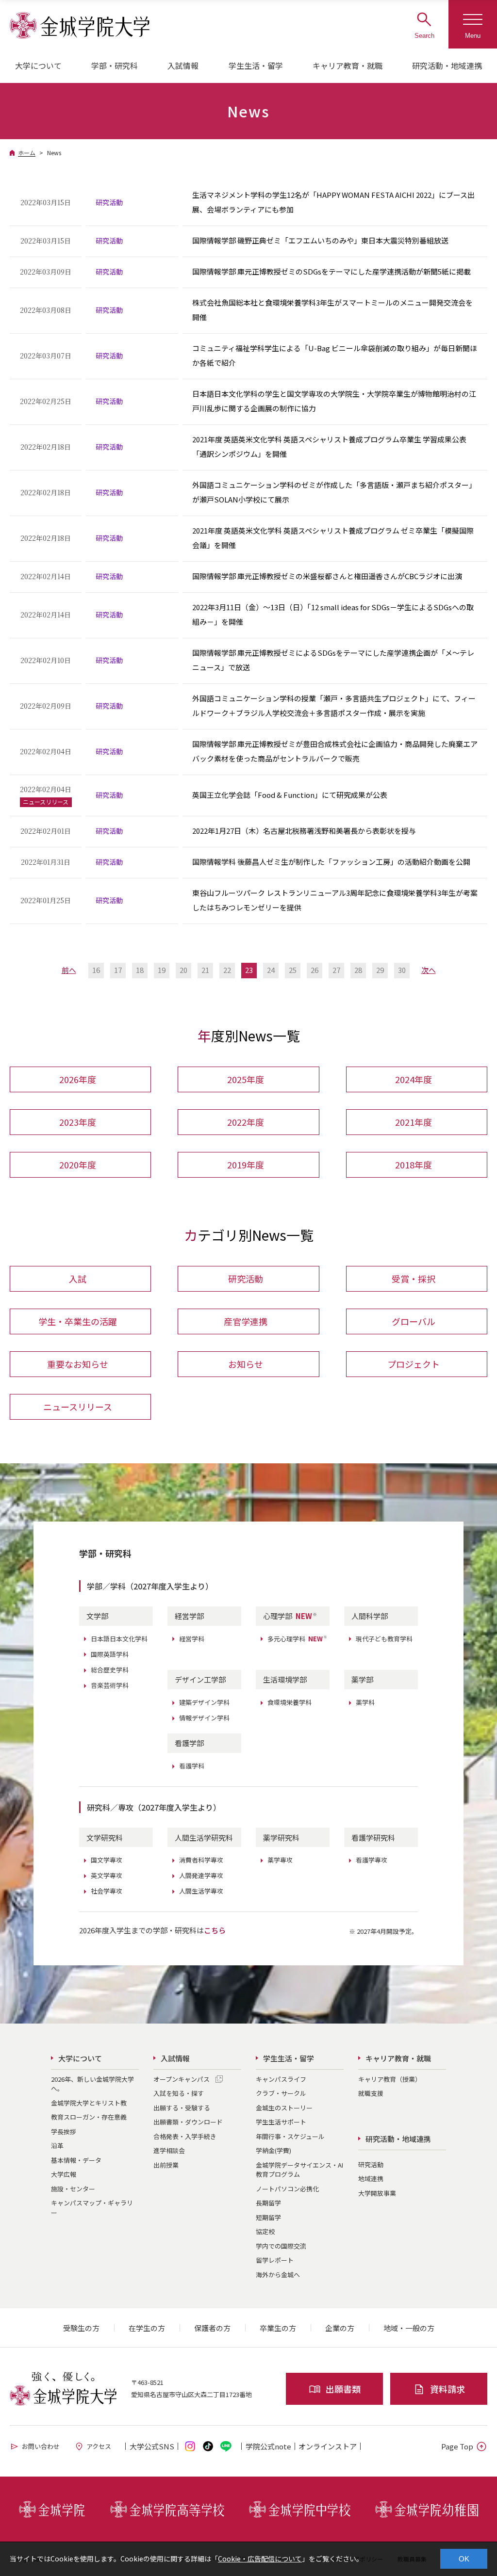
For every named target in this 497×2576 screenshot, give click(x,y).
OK (464, 2559)
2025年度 (246, 1079)
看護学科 (192, 1766)
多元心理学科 (298, 1639)
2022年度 (246, 1122)
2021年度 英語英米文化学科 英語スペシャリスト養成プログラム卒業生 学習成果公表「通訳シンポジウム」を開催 (329, 446)
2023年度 (78, 1122)
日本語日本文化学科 (119, 1639)
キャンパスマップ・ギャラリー (92, 2208)
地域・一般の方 (409, 2328)
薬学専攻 (280, 1860)
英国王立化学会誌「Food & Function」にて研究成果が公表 (290, 795)
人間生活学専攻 (201, 1891)
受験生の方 (81, 2328)
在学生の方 (147, 2328)
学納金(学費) (273, 2150)
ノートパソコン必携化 (287, 2189)
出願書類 (343, 2389)
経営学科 (192, 1639)
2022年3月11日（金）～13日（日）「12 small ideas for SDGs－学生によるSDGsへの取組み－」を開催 (333, 614)
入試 (78, 1279)
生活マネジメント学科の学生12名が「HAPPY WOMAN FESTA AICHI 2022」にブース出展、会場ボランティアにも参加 (333, 202)
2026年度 (78, 1079)
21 (205, 970)
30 (402, 970)
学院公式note (268, 2446)
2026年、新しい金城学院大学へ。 (92, 2084)
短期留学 (268, 2217)
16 (96, 970)
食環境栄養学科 (290, 1702)
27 (336, 970)
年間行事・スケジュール (290, 2136)
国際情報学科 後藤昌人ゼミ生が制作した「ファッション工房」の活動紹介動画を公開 (331, 862)
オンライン (328, 2446)
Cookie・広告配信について (260, 2559)
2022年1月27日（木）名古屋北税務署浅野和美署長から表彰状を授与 (304, 831)
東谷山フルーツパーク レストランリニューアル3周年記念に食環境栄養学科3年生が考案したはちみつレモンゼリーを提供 (335, 900)
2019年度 (246, 1165)
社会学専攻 (107, 1891)
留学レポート (275, 2260)
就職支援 (371, 2093)
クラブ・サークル (281, 2093)
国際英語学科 (110, 1654)
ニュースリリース (78, 1407)
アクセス (99, 2446)
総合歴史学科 (110, 1670)
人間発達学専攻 (201, 1875)
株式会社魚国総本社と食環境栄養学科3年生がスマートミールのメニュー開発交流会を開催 (332, 310)
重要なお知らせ (78, 1364)
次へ (429, 970)
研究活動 (246, 1279)
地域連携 (371, 2179)
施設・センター (73, 2189)
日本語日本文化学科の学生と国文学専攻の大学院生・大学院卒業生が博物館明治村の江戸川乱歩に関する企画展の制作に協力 (334, 401)
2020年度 (78, 1165)
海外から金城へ (278, 2275)
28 (358, 970)
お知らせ (246, 1364)
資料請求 (447, 2389)
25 (293, 970)
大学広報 (64, 2174)
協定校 (265, 2231)
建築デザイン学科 (204, 1702)
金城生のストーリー (284, 2108)
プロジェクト (414, 1364)
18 (140, 970)
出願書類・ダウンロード (188, 2122)
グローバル (414, 1321)
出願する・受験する (182, 2108)
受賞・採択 (414, 1279)
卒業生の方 (278, 2328)
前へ (69, 970)
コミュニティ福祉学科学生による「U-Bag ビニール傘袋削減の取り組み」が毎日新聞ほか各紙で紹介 (335, 355)
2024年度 (414, 1079)
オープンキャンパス (182, 2079)
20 (183, 970)
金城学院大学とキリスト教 (89, 2103)
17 (118, 970)
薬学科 (365, 1702)
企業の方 (340, 2328)
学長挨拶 (64, 2131)
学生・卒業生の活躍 (78, 1321)
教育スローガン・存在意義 (89, 2117)
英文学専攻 (107, 1875)
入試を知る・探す (179, 2093)
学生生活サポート (281, 2122)
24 (271, 970)
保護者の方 (212, 2328)
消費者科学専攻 (201, 1860)
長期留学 (268, 2203)
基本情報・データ (76, 2160)
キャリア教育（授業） (390, 2079)
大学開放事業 (377, 2193)
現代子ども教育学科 (384, 1639)
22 (227, 970)
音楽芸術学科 (110, 1685)
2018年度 (414, 1165)
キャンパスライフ (281, 2079)
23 (249, 970)
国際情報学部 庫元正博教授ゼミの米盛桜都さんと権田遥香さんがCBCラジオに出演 (327, 576)
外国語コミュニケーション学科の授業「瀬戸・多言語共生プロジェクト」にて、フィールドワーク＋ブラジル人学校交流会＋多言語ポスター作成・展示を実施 (334, 705)
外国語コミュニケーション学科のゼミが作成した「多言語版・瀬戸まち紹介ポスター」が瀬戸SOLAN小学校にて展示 (334, 492)
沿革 (57, 2146)
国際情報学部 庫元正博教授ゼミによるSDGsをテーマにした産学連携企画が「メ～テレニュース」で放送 (333, 660)
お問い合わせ (41, 2446)
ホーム (27, 153)
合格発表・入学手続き (185, 2136)
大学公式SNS (152, 2446)
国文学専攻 (107, 1860)
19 (162, 970)
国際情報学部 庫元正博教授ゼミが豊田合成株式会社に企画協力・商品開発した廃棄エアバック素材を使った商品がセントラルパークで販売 (335, 751)
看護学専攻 (372, 1860)
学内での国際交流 (281, 2246)
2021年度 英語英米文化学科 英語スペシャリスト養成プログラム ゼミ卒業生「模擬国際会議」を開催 (333, 538)
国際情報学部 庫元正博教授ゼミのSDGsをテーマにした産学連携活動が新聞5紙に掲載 (331, 271)
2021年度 (414, 1122)
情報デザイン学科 (204, 1718)
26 (315, 970)
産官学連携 (246, 1321)
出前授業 (166, 2165)
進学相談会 (169, 2150)
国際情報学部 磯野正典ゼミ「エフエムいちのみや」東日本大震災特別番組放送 (320, 240)
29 (380, 970)
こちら (215, 1930)
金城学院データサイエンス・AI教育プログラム (299, 2170)
